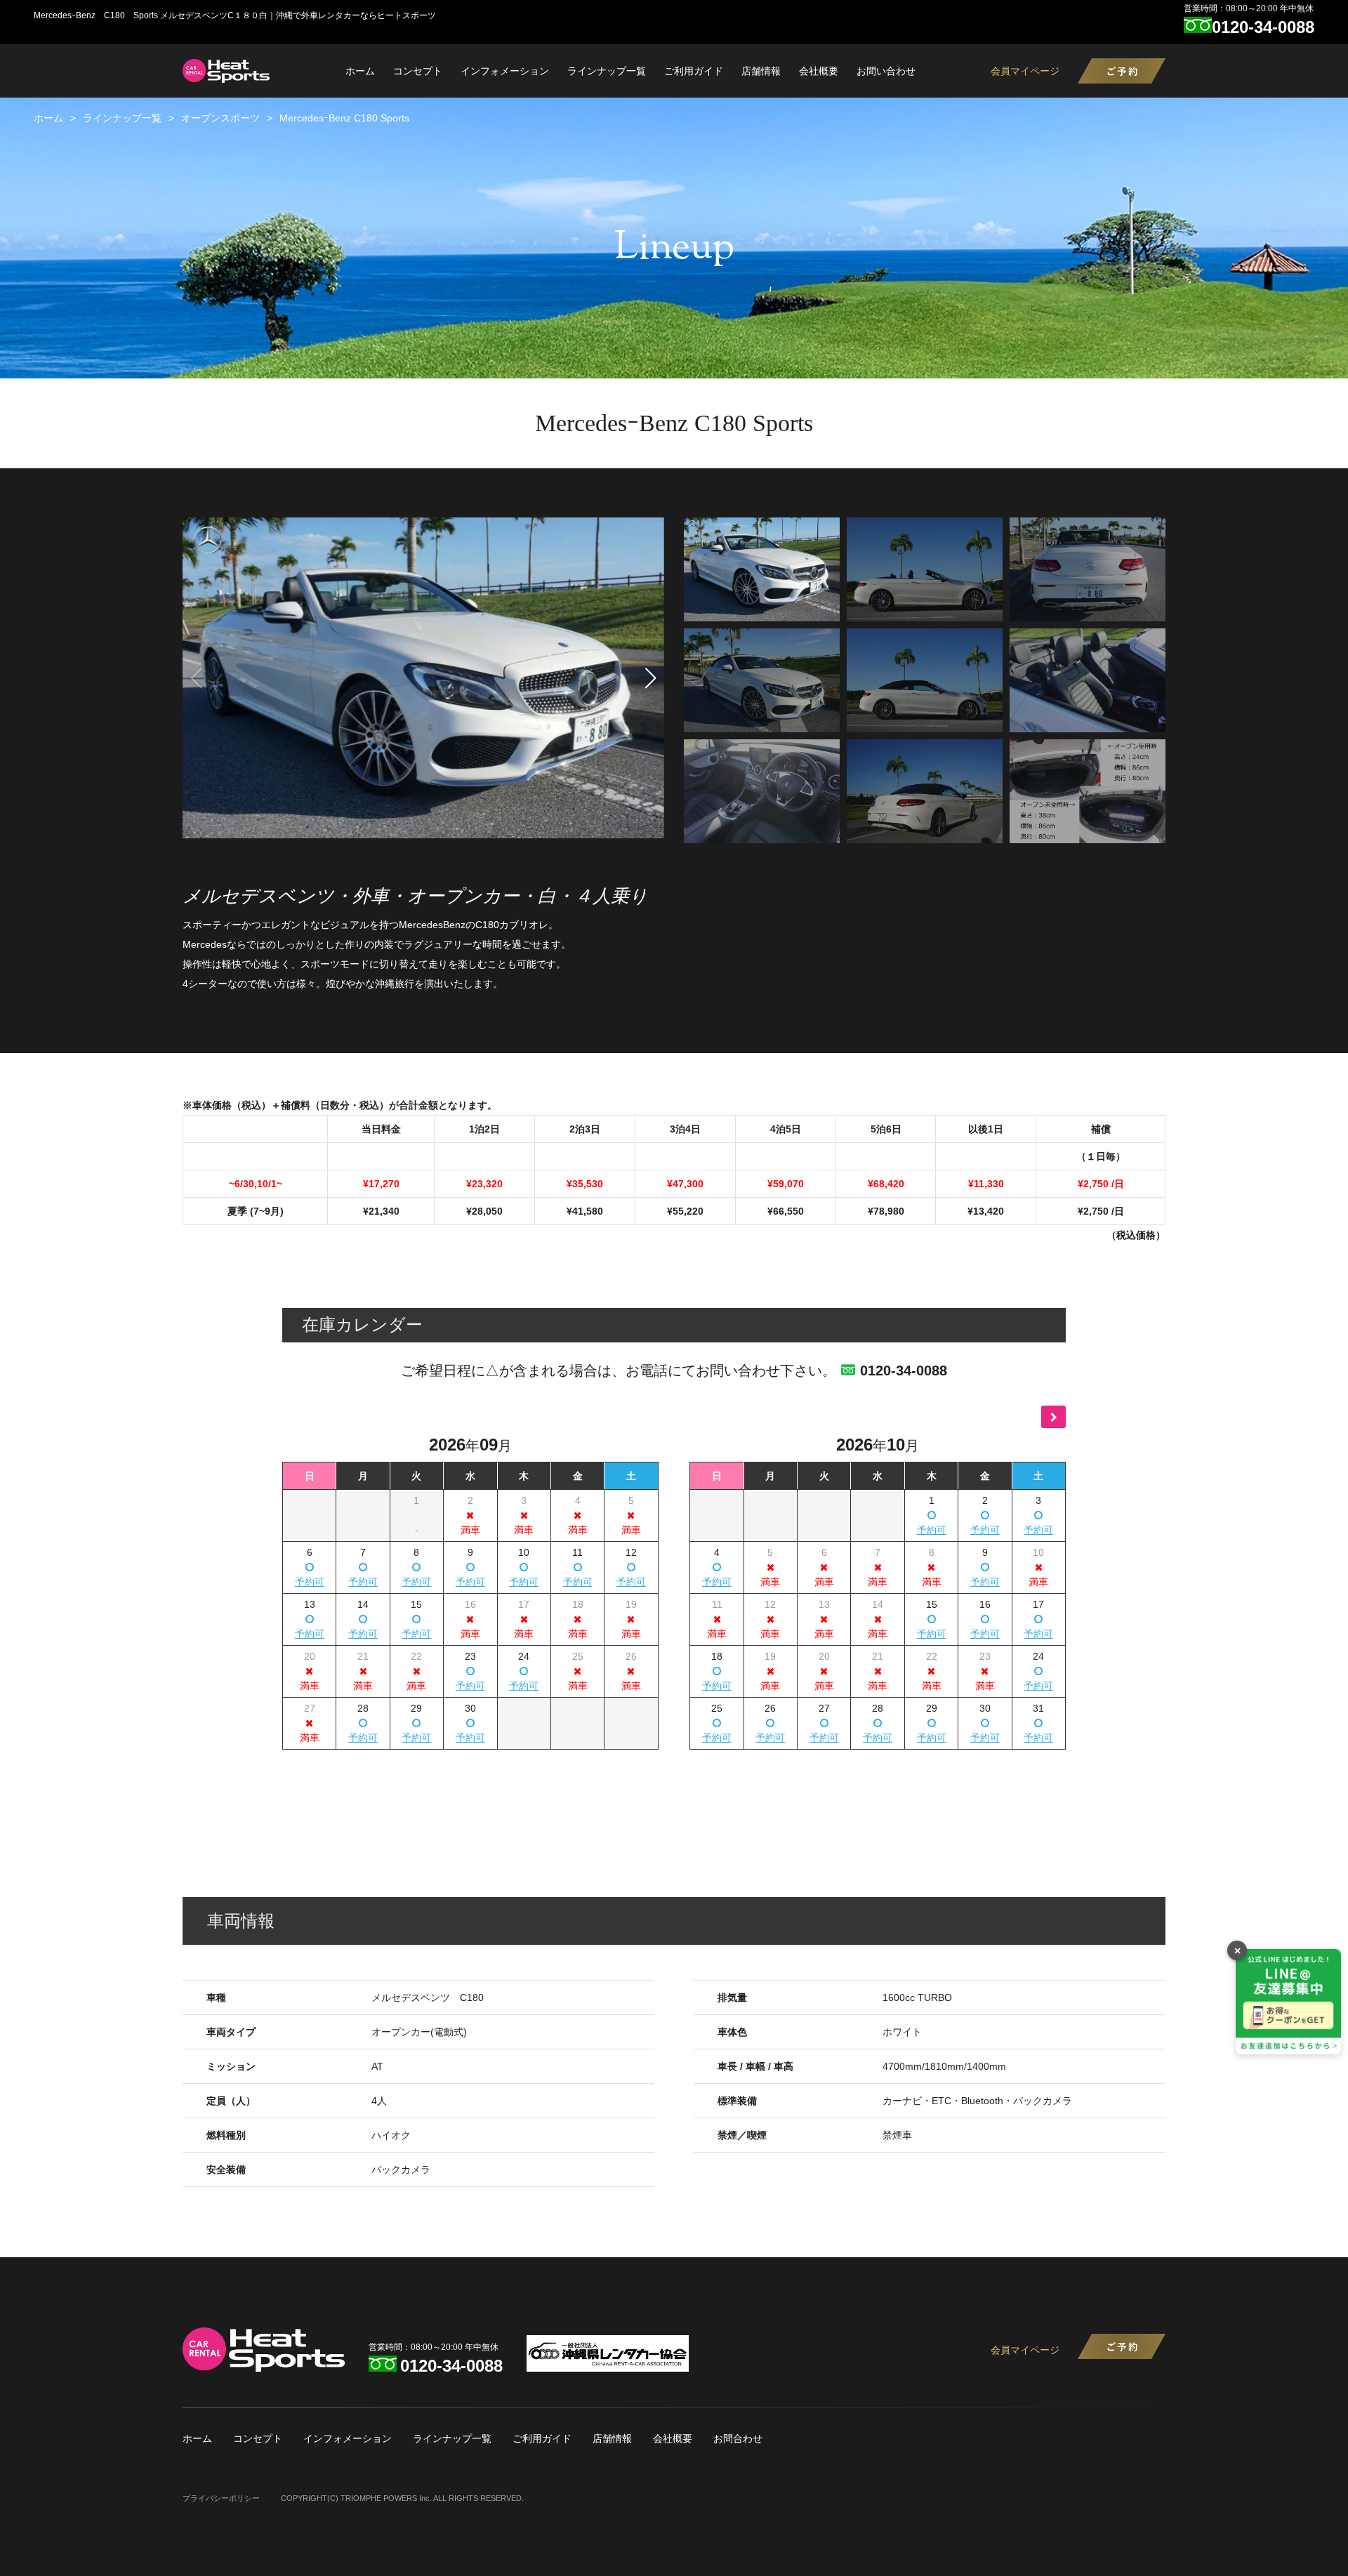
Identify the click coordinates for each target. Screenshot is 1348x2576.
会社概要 (819, 71)
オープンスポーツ (220, 118)
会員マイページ (1025, 71)
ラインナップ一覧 (607, 71)
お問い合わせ (886, 71)
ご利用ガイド (694, 71)
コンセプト (418, 71)
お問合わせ (738, 2438)
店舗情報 (761, 71)
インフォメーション (505, 71)
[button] (651, 678)
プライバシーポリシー (221, 2498)
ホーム (360, 71)
